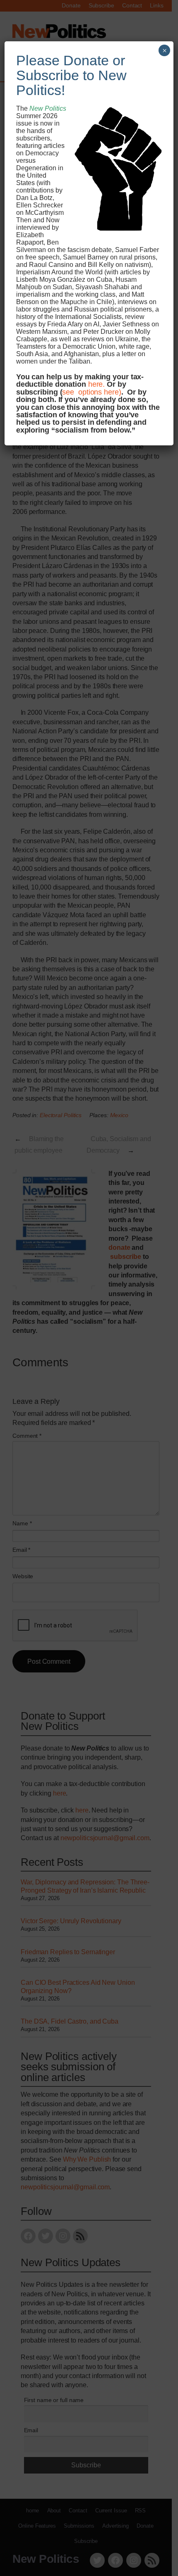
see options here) (91, 392)
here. (97, 384)
